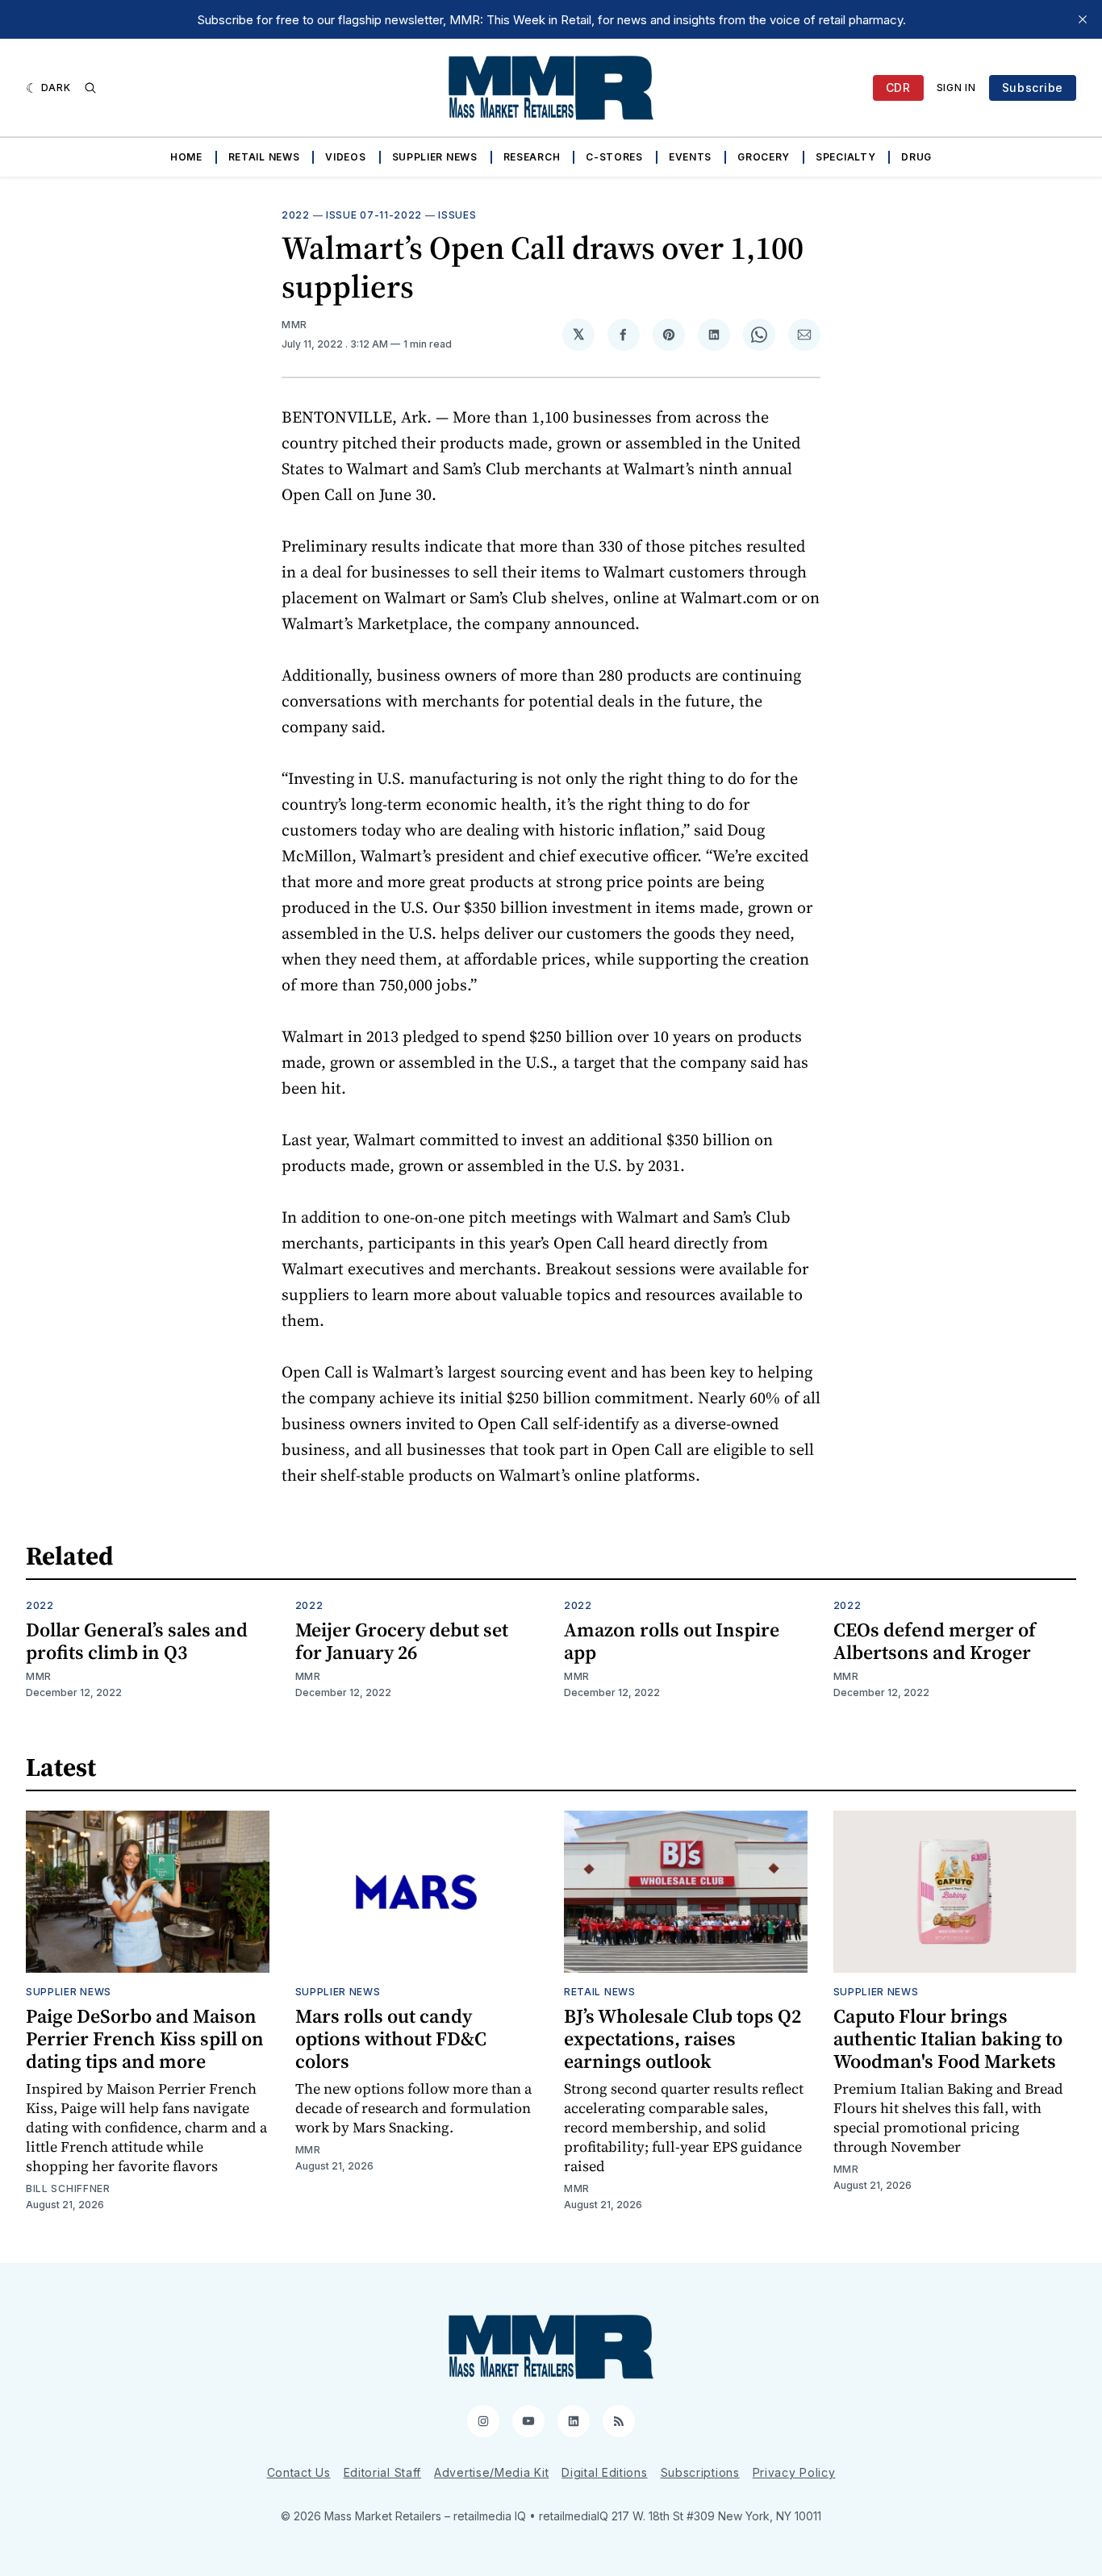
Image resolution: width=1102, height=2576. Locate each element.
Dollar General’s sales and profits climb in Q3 (137, 1641)
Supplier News (435, 157)
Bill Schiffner (68, 2188)
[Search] (90, 88)
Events (690, 157)
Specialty (845, 157)
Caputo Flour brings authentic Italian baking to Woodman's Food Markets (948, 2038)
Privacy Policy (794, 2472)
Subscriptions (700, 2472)
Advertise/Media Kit (491, 2472)
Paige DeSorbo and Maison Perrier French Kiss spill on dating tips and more (145, 2038)
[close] (1083, 19)
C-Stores (614, 157)
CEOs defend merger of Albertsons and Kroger (935, 1641)
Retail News (264, 157)
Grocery (764, 157)
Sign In (956, 88)
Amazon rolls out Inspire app (672, 1641)
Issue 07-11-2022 (374, 215)
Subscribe (1033, 88)
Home (186, 157)
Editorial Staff (383, 2472)
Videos (345, 157)
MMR (294, 325)
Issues (457, 215)
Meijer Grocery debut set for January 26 (402, 1641)
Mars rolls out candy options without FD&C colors (391, 2038)
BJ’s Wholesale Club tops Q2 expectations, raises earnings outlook (682, 2038)
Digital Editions (604, 2472)
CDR (898, 88)
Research (532, 157)
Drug (916, 157)
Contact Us (299, 2472)
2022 (296, 215)
